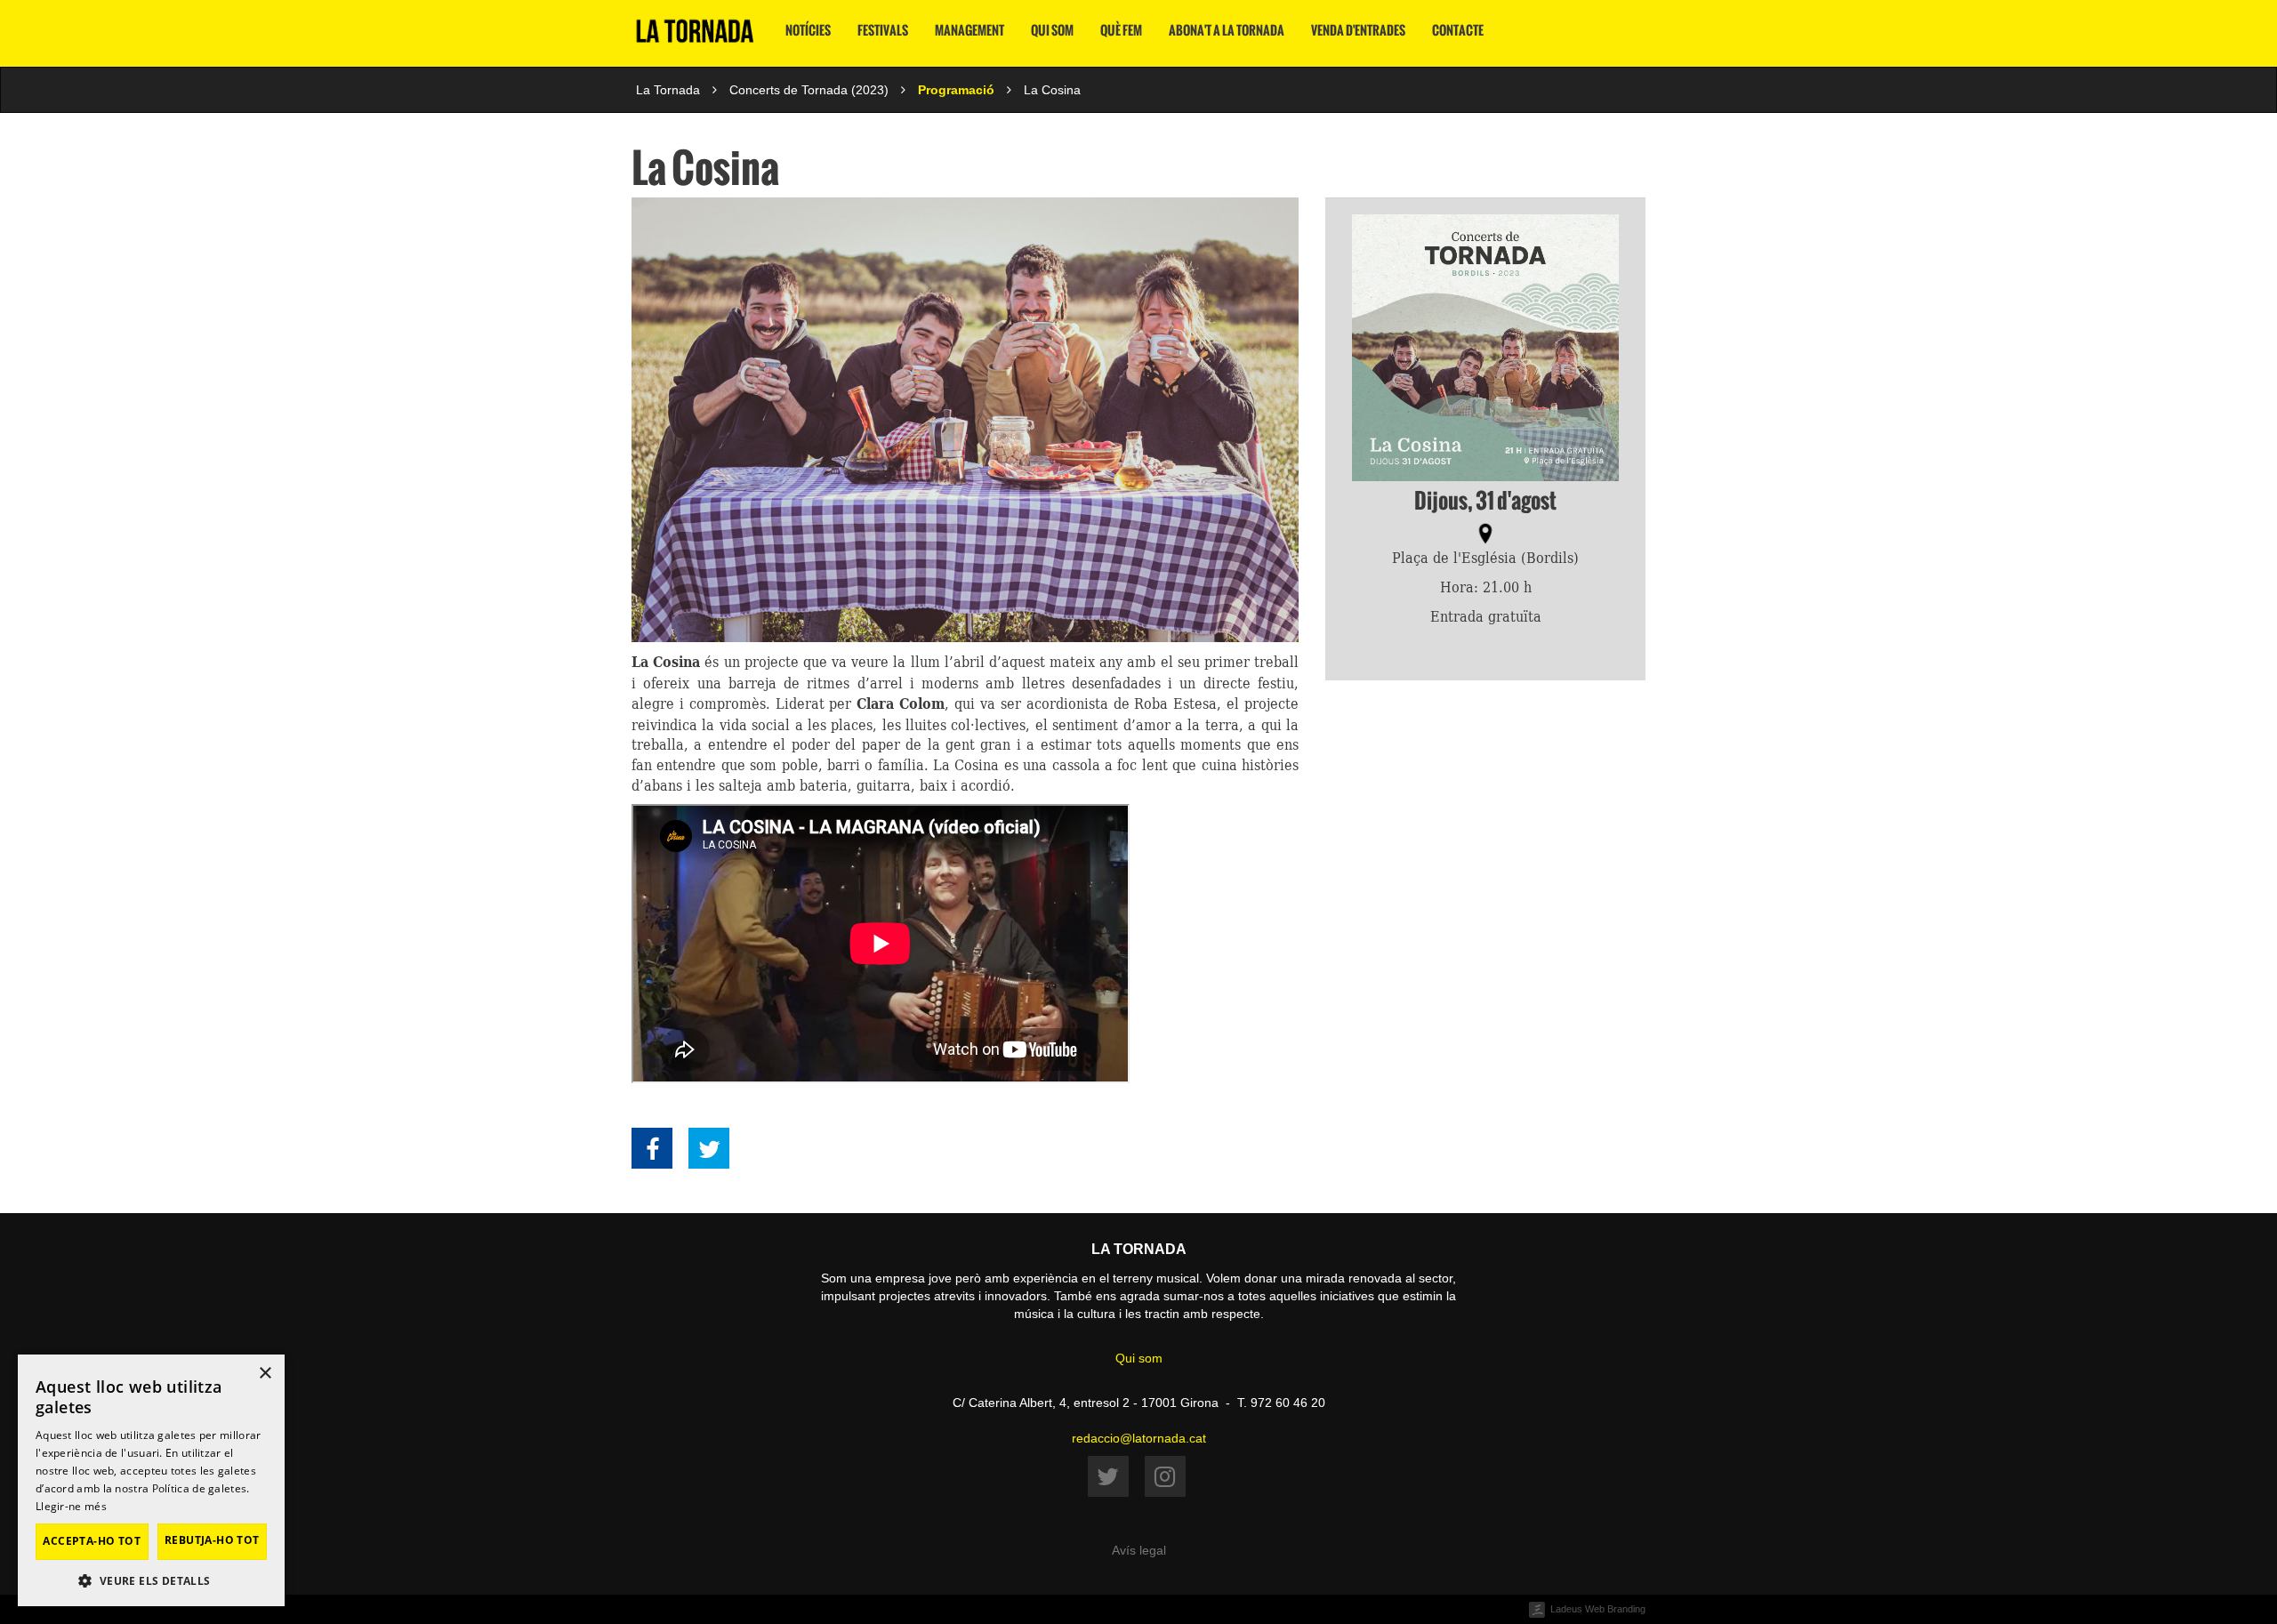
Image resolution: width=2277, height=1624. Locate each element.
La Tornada (668, 90)
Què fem (1121, 31)
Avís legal (1139, 1550)
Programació (956, 90)
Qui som (1052, 31)
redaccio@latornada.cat (1139, 1438)
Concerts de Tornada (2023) (809, 90)
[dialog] (151, 1480)
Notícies (808, 31)
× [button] (265, 1374)
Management (970, 31)
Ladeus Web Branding (1598, 1609)
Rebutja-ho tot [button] (212, 1540)
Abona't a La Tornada (1227, 31)
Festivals (883, 31)
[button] (151, 1580)
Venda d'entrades (1358, 31)
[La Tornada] (695, 38)
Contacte (1458, 31)
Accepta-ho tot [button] (92, 1541)
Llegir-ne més (71, 1506)
